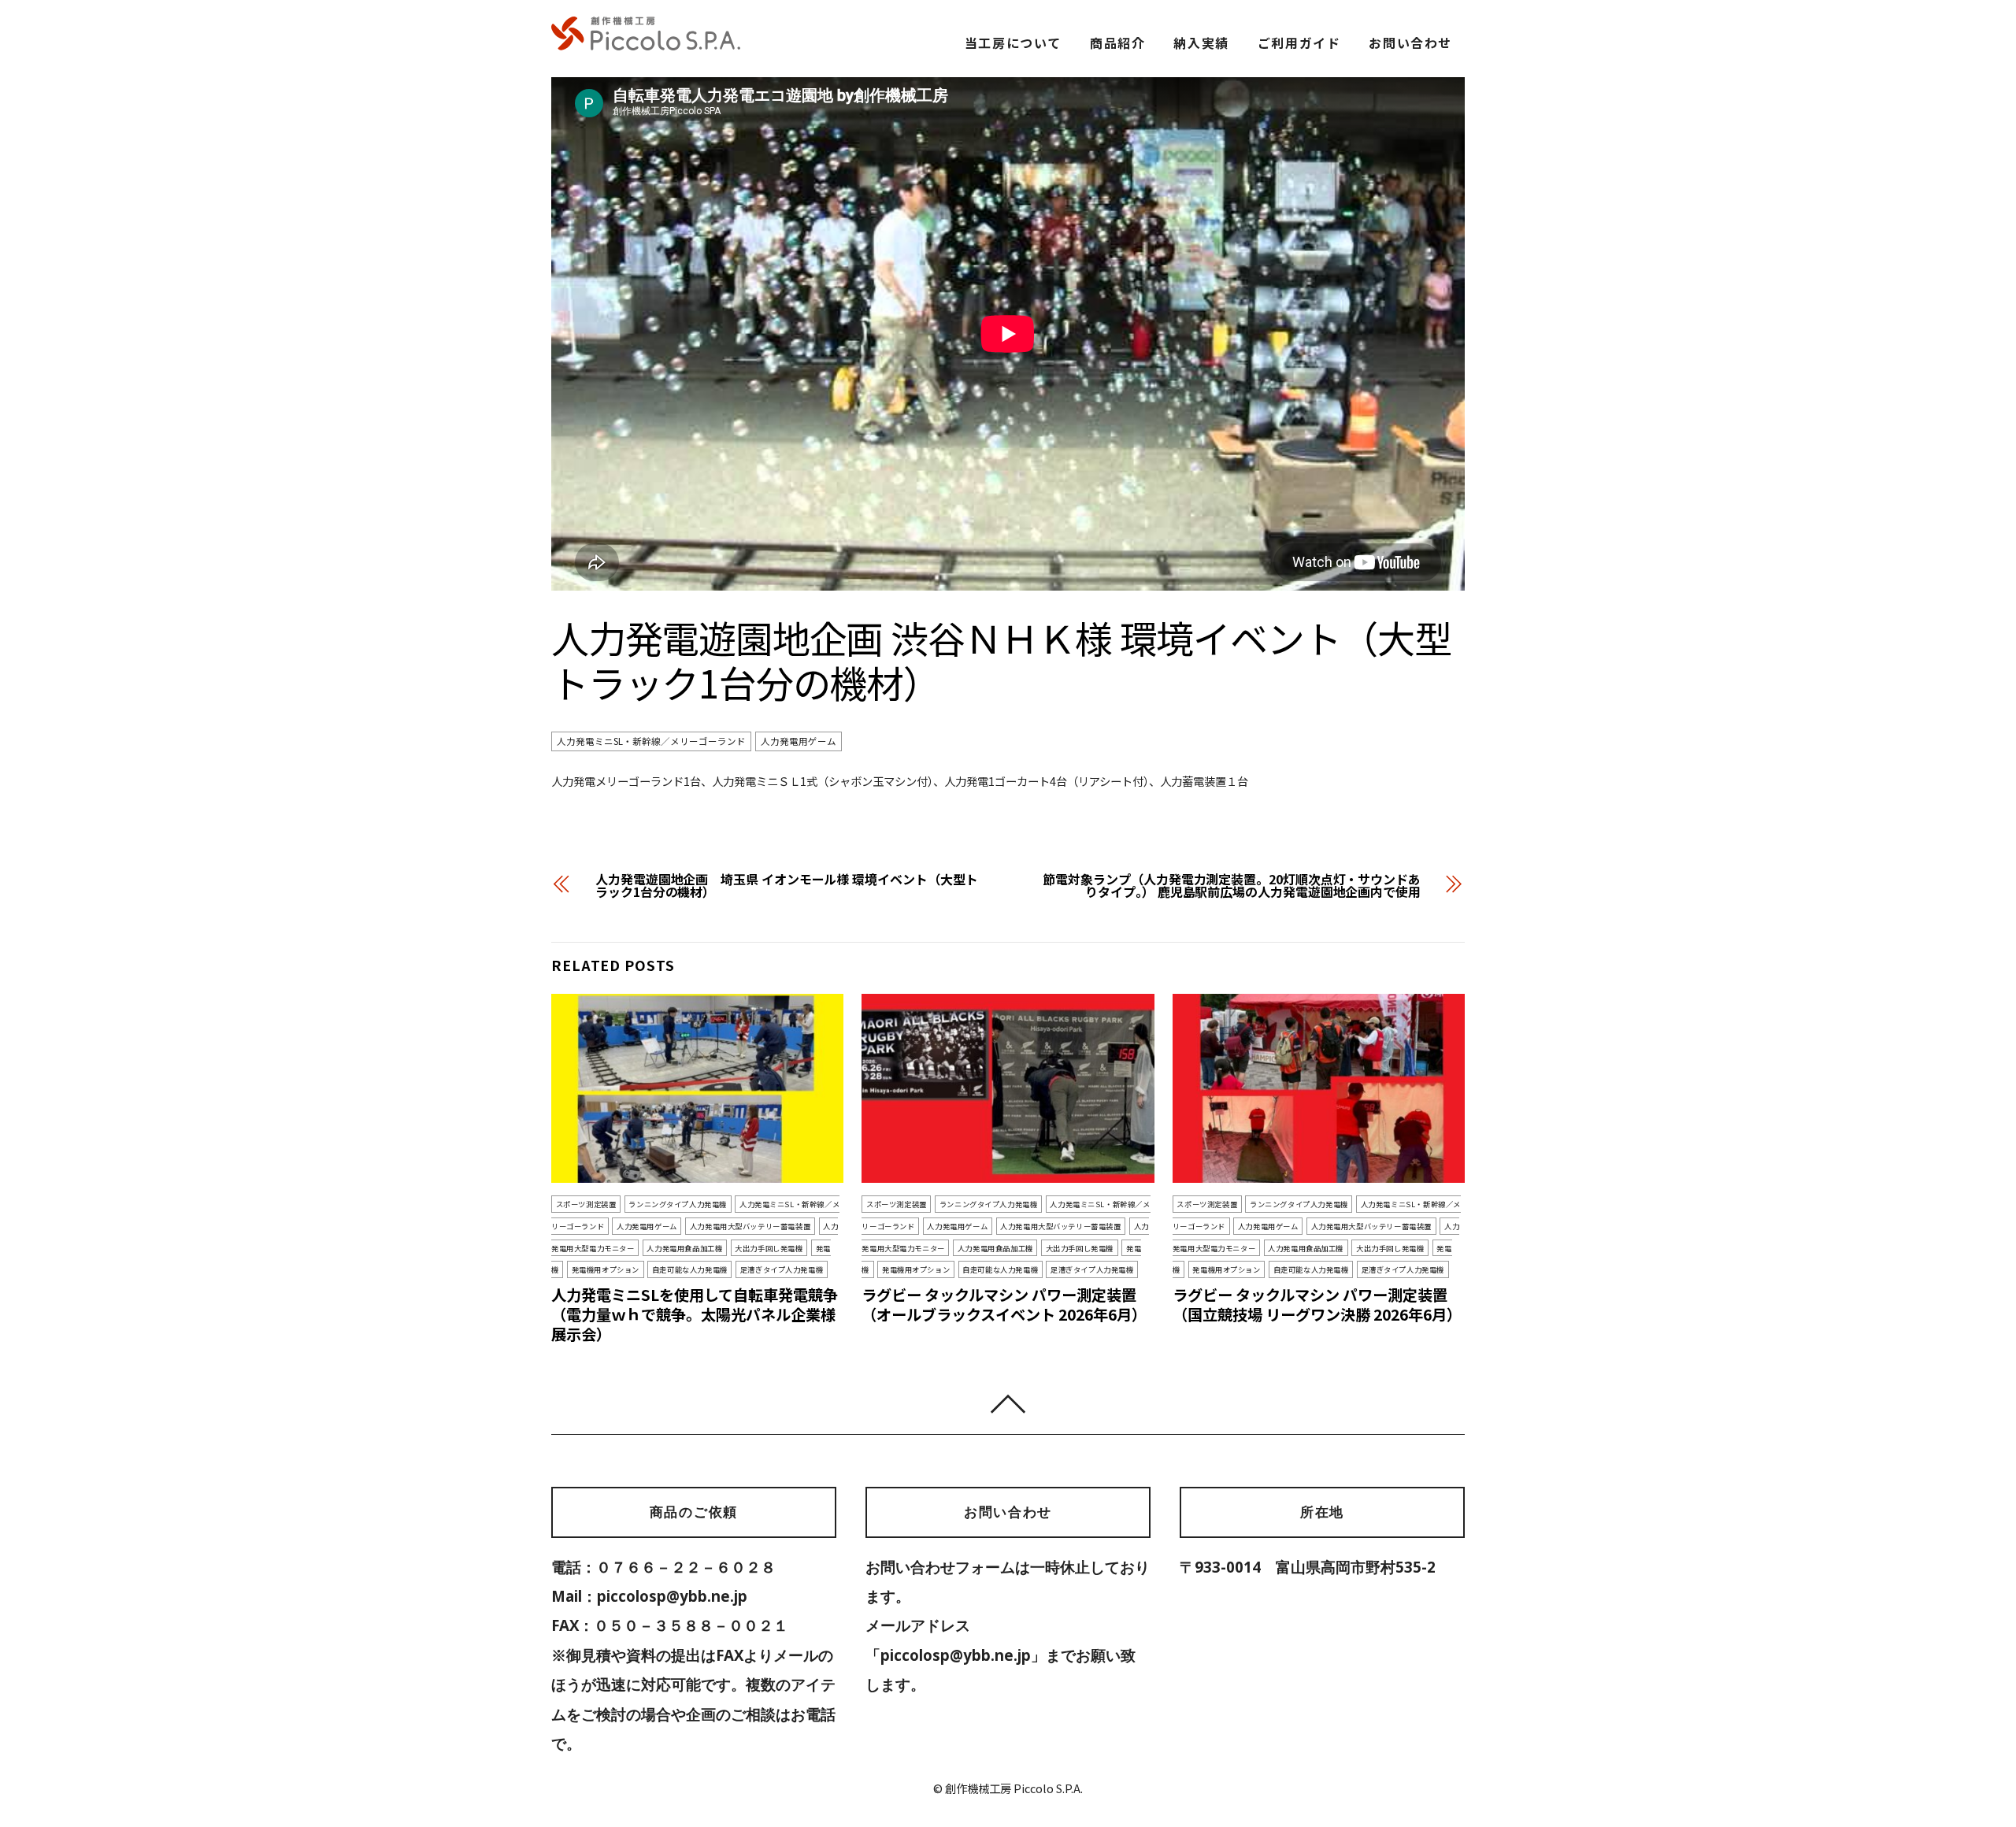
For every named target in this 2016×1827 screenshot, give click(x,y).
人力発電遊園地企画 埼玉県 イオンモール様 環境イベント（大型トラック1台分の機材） (786, 885)
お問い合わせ (1410, 43)
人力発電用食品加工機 (684, 1248)
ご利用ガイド (1299, 43)
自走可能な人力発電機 (690, 1269)
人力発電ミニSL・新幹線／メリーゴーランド (651, 741)
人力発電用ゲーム (799, 741)
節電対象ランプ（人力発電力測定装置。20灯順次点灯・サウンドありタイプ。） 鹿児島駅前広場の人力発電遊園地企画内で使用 (1232, 885)
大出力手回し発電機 (769, 1248)
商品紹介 (1117, 43)
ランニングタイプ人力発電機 (678, 1204)
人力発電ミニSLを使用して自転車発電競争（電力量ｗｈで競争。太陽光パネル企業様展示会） (695, 1314)
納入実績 (1201, 43)
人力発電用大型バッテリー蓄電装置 (750, 1226)
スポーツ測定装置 (586, 1204)
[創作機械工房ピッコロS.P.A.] (646, 43)
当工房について (1013, 43)
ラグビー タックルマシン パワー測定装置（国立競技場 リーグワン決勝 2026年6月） (1317, 1304)
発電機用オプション (606, 1269)
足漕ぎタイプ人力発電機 (782, 1269)
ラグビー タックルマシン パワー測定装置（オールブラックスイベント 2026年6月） (1004, 1304)
